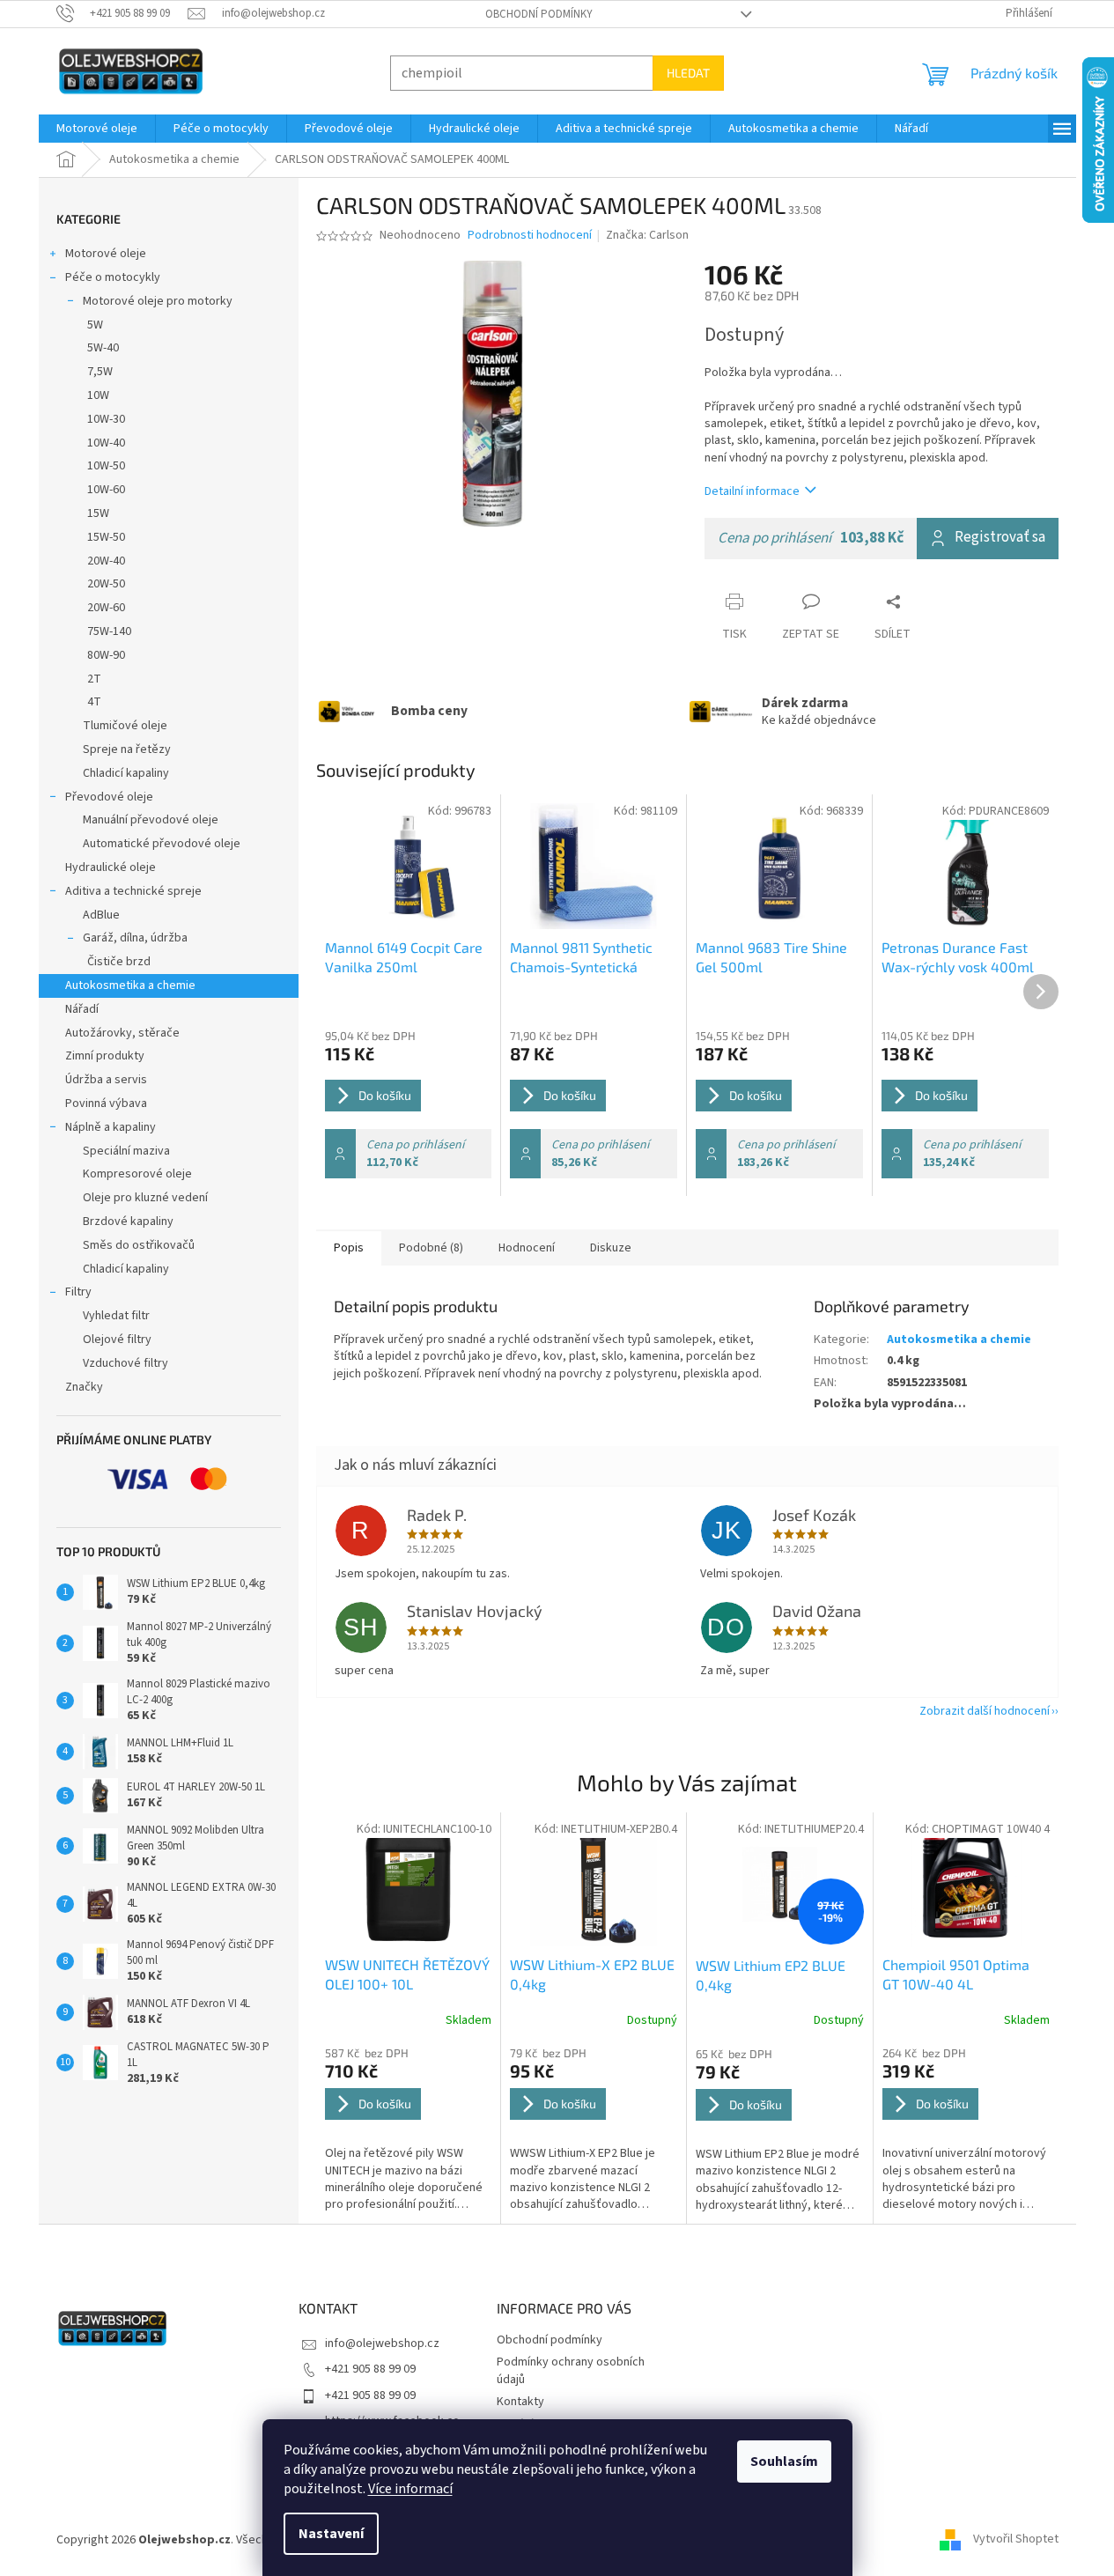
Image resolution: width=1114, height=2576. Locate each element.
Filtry (78, 1292)
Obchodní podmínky (539, 14)
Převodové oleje (109, 797)
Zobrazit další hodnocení (985, 1711)
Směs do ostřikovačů (139, 1245)
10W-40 (106, 443)
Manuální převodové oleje (151, 820)
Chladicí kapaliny (126, 773)
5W (95, 325)
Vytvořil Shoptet (1016, 2540)
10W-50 (106, 466)
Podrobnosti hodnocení (530, 236)
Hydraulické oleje (111, 867)
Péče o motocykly (113, 277)
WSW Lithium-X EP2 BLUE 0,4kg (592, 1974)
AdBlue (101, 915)
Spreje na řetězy (127, 749)
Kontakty (520, 2402)
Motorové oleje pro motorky (158, 301)
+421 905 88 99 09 (370, 2369)
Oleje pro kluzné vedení (145, 1198)
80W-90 (106, 655)
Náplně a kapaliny (111, 1127)
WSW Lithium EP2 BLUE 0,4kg (771, 1975)
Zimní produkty (105, 1056)
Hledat (688, 73)
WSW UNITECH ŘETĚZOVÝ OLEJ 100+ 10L (407, 1974)
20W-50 (106, 584)
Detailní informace (752, 491)
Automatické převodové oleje (162, 844)
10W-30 (106, 419)
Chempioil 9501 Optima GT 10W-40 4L (956, 1974)
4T (94, 702)
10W (98, 395)
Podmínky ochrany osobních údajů (571, 2370)
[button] (409, 2129)
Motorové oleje (106, 254)
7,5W (100, 372)
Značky (84, 1387)
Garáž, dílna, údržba (135, 938)
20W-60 (106, 608)
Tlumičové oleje (125, 726)
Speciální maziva (126, 1151)
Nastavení (331, 2534)
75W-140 (109, 631)
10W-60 (106, 490)
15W (98, 513)
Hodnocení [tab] (527, 1248)
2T (94, 679)
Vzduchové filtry (125, 1363)
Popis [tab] (349, 1248)
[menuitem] (97, 129)
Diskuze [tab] (611, 1248)
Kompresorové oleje (137, 1174)
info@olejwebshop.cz (382, 2343)
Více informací (410, 2489)
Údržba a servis (106, 1080)
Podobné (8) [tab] (431, 1248)
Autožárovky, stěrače (122, 1033)
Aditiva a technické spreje (133, 891)
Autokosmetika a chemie (130, 985)
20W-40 (106, 561)
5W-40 (103, 348)
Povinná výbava (106, 1103)
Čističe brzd (119, 962)
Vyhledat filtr (116, 1316)
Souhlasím (784, 2462)
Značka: (647, 235)
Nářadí (82, 1009)
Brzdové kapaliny (128, 1222)
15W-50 (106, 537)
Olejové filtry (117, 1340)
